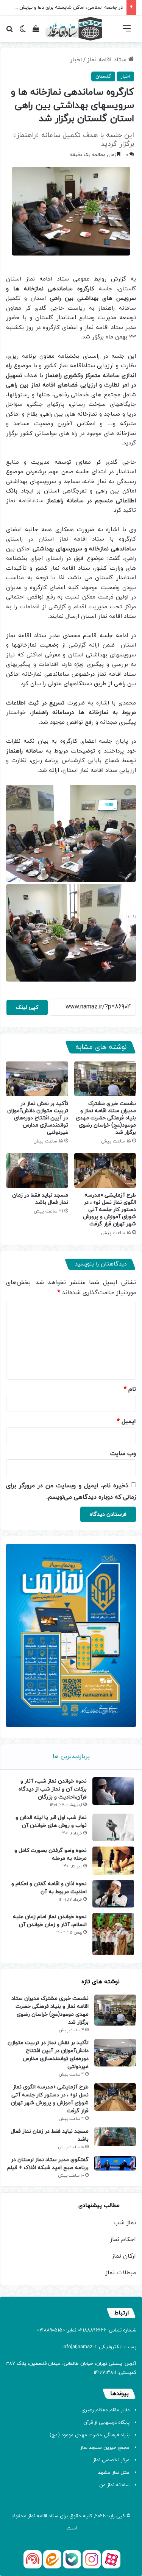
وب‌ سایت (123, 1454)
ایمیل (126, 1421)
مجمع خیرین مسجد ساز (105, 2448)
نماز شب (125, 2223)
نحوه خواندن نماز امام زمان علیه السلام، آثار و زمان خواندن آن (50, 1921)
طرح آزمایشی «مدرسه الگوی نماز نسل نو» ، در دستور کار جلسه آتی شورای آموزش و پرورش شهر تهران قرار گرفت (109, 1210)
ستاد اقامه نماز (108, 60)
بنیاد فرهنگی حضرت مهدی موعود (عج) (90, 2435)
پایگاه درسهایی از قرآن (106, 2423)
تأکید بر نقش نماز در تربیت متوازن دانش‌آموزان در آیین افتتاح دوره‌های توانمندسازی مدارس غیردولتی (38, 1118)
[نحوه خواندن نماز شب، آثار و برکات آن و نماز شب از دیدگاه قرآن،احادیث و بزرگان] (113, 1791)
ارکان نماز (124, 2256)
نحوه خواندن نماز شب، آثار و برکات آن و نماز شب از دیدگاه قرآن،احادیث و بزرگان (53, 1789)
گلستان (103, 76)
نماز (32, 2516)
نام (130, 1389)
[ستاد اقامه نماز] (74, 29)
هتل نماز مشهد (114, 2473)
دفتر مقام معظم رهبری (105, 2410)
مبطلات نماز (121, 2273)
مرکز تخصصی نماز (111, 2460)
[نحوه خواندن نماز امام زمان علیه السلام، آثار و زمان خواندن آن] (113, 1934)
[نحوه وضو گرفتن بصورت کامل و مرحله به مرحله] (113, 1860)
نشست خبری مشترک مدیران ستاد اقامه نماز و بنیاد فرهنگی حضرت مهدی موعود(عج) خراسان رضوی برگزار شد (106, 1118)
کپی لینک (27, 1007)
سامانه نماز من (114, 2485)
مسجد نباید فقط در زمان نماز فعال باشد (40, 1199)
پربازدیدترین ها (71, 1757)
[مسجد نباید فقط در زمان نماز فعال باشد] (37, 1170)
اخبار (76, 60)
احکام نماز (123, 2239)
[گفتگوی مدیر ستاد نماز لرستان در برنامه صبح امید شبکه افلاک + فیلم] (115, 2163)
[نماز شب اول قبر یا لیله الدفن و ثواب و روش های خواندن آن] (113, 1827)
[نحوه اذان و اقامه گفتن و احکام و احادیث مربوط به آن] (113, 1894)
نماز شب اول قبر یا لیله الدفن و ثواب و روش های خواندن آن (51, 1822)
